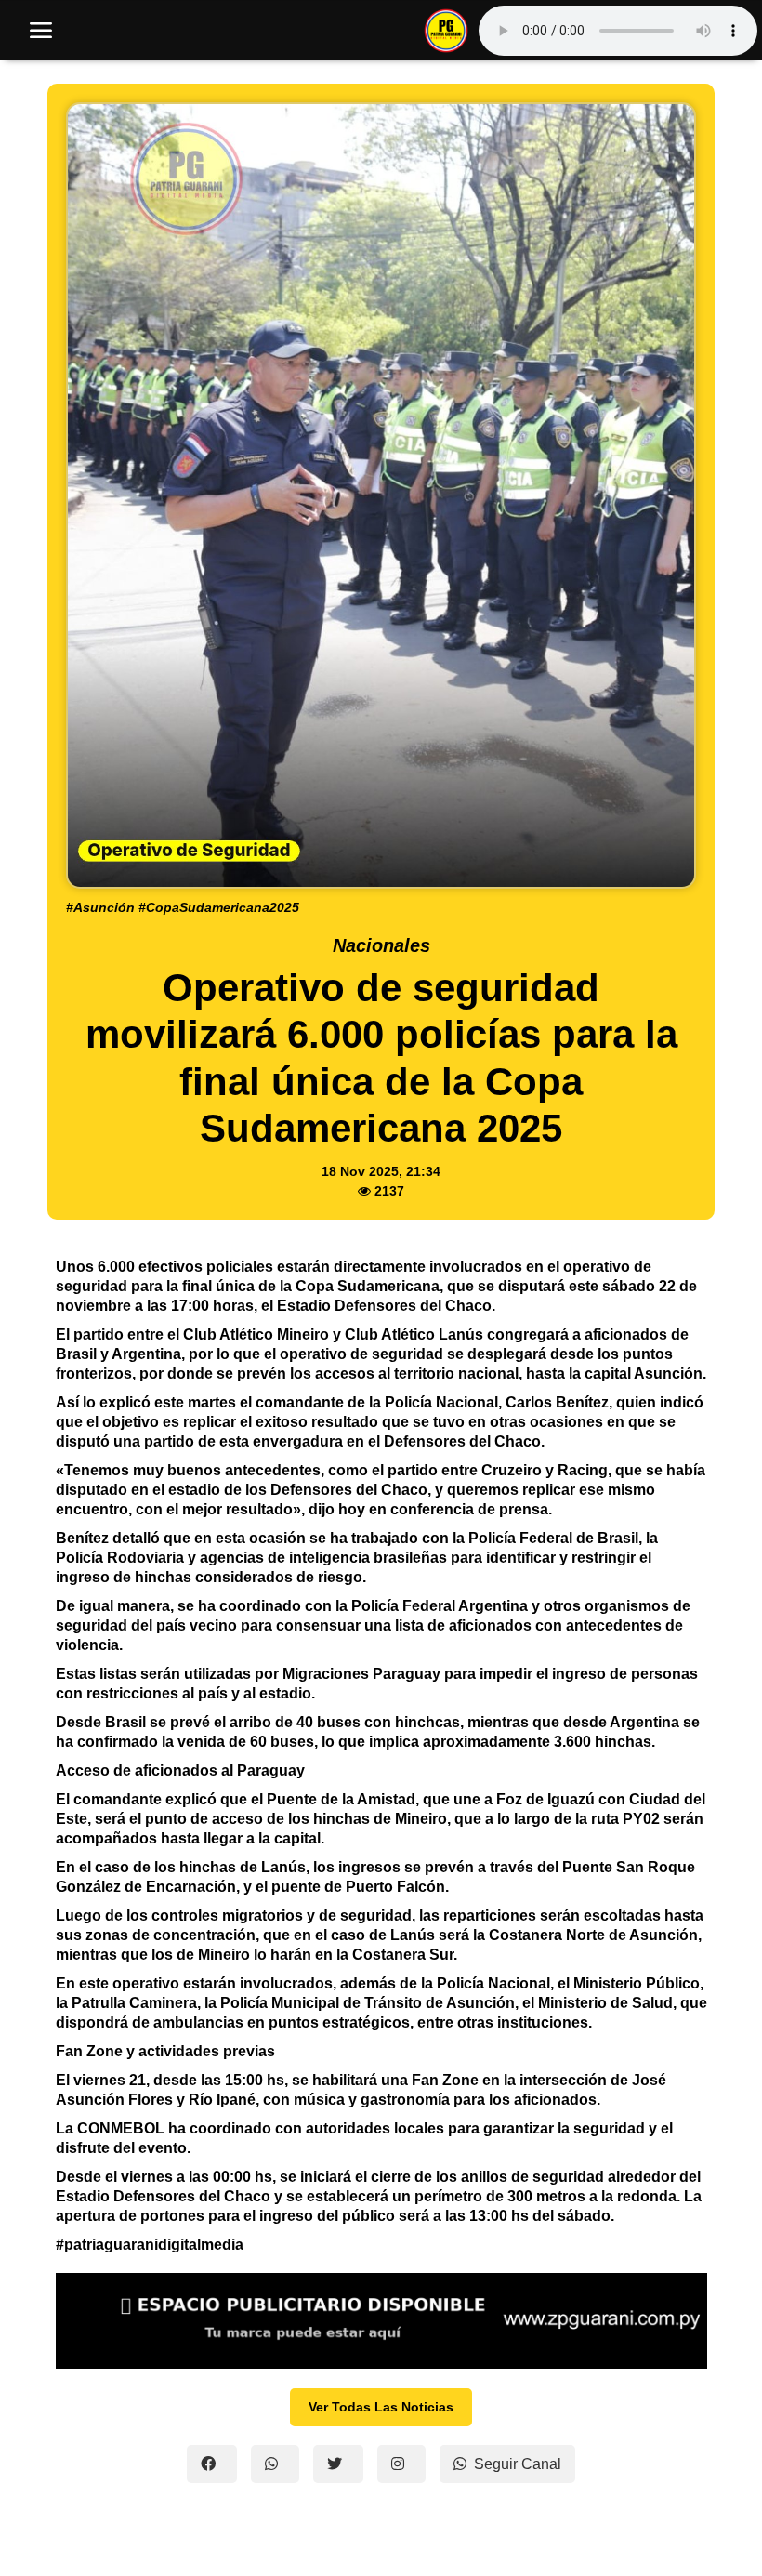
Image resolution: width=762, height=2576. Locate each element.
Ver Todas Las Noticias (381, 2407)
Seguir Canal (518, 2464)
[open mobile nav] (41, 31)
